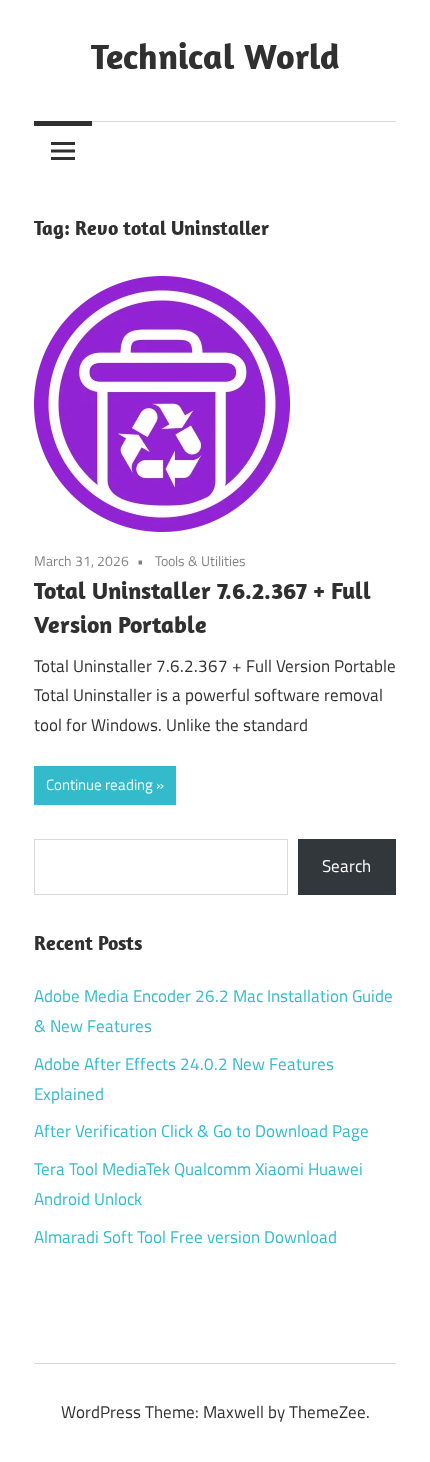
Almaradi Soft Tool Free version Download (185, 1237)
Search (346, 866)
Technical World (215, 55)
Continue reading (99, 784)
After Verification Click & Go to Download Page (201, 1131)
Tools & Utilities (200, 560)
